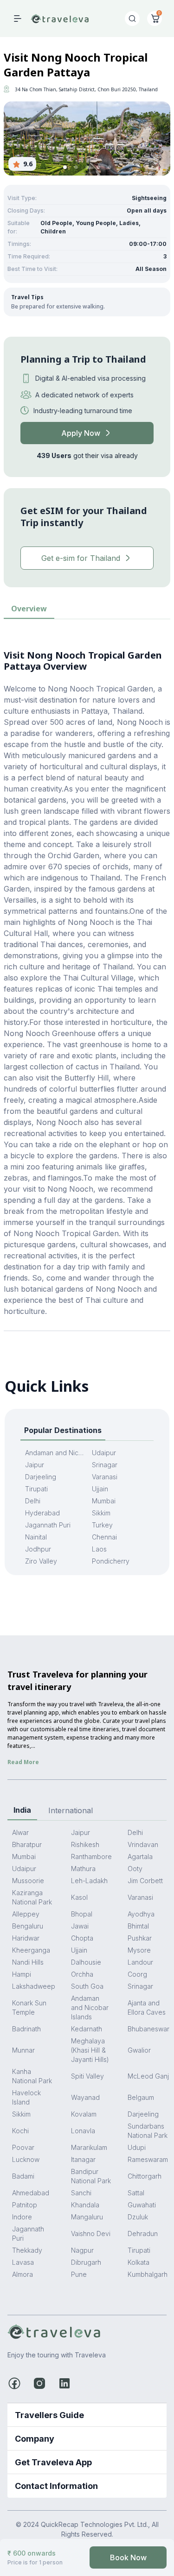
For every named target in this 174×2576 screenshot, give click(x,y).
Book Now (128, 2557)
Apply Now (81, 433)
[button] (65, 167)
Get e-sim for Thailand (81, 558)
